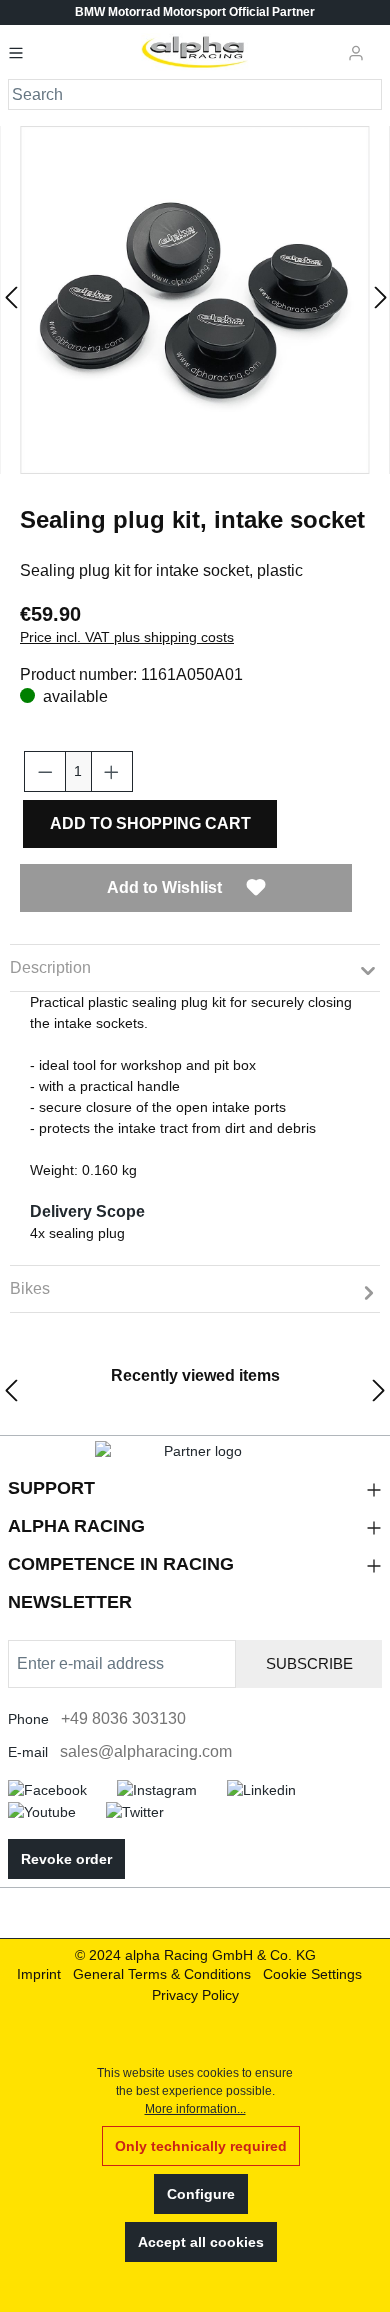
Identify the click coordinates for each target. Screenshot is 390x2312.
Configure (201, 2194)
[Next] (380, 300)
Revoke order (66, 1859)
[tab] (195, 968)
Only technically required (201, 2146)
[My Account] (356, 52)
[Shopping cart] (379, 44)
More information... (195, 2109)
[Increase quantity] (112, 771)
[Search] (367, 94)
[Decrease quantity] (45, 771)
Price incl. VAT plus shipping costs (127, 637)
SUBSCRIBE (309, 1663)
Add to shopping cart (150, 823)
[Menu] (22, 52)
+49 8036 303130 (123, 1718)
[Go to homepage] (195, 52)
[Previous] (10, 300)
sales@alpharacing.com (146, 1751)
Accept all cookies (201, 2242)
